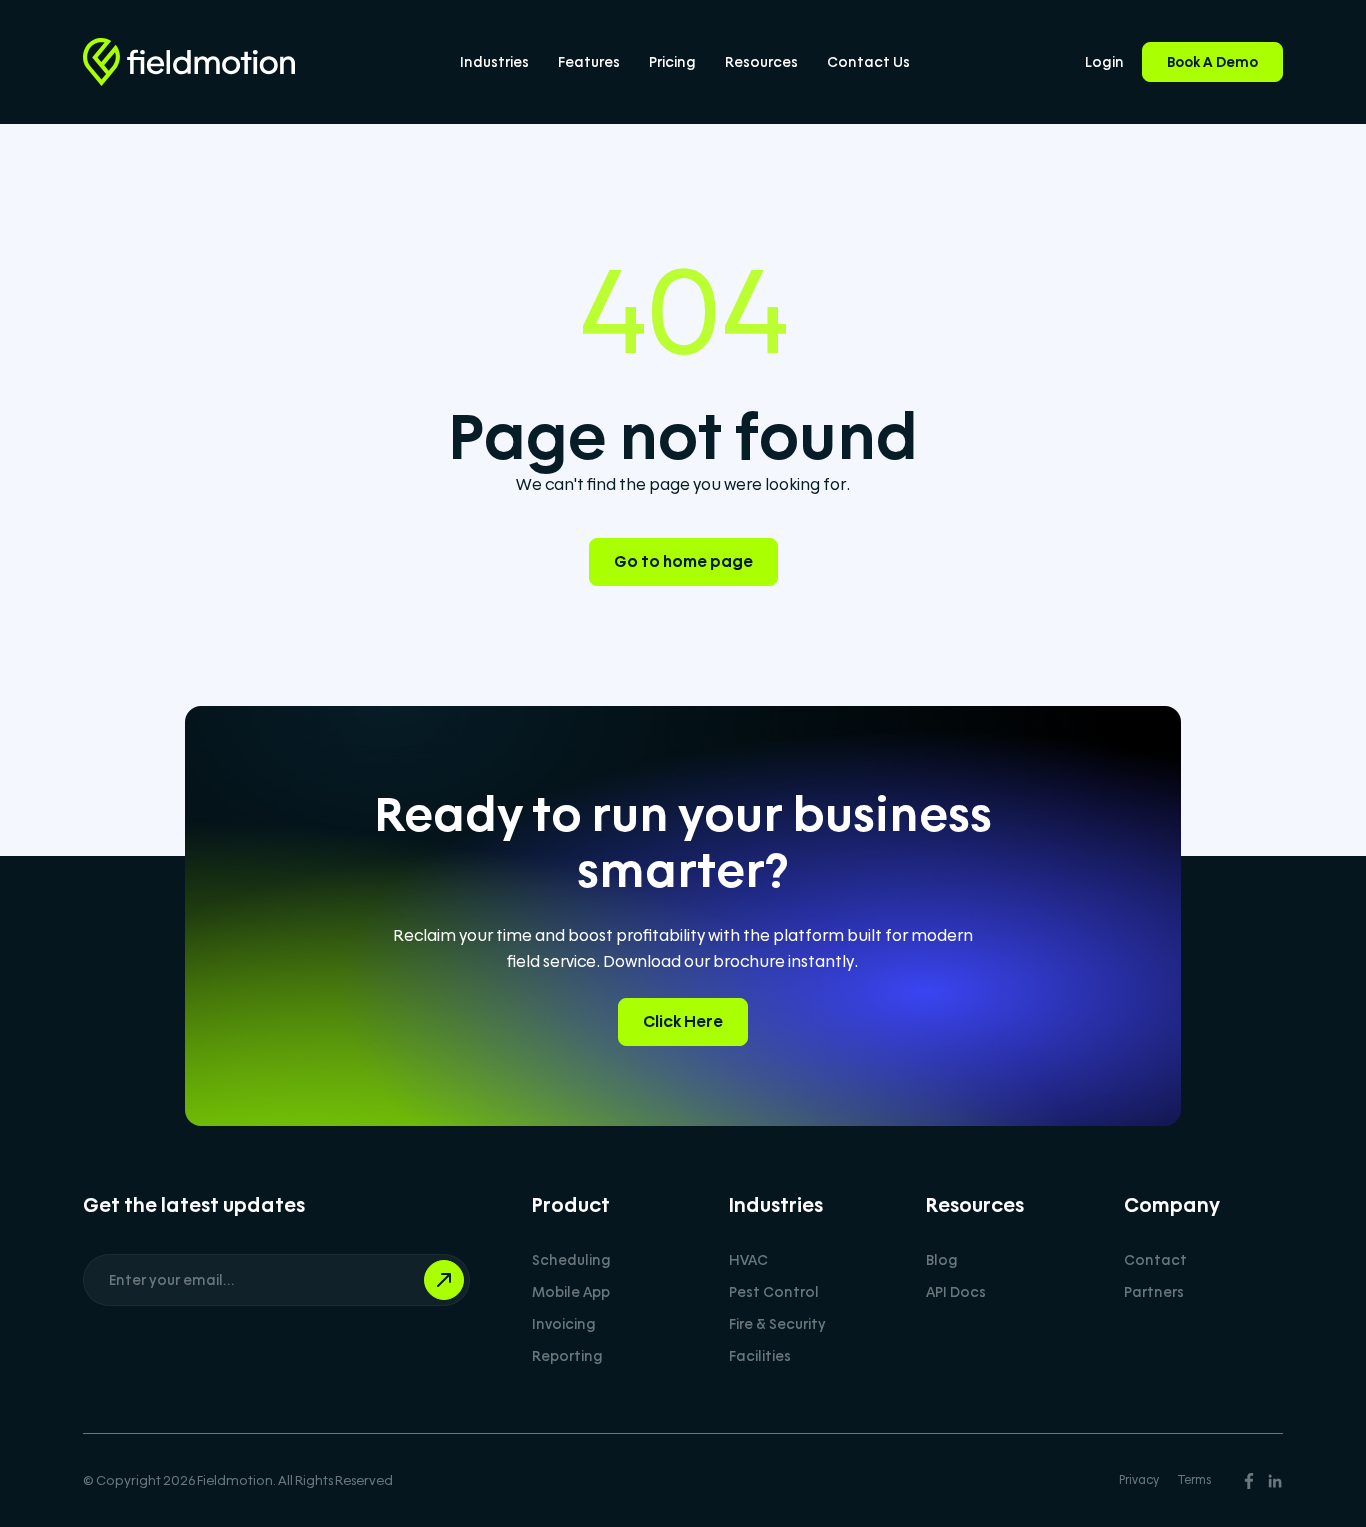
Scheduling (571, 1260)
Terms (1194, 1480)
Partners (1154, 1292)
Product (571, 1205)
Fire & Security (777, 1324)
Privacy (1139, 1480)
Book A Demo (1212, 62)
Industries (494, 62)
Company (1172, 1205)
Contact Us (868, 62)
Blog (942, 1260)
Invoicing (564, 1324)
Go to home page (683, 561)
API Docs (956, 1292)
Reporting (567, 1356)
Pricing (672, 62)
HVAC (748, 1260)
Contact (1155, 1260)
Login (1104, 62)
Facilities (760, 1356)
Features (589, 62)
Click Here (683, 1021)
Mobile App (571, 1292)
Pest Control (774, 1292)
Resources (761, 62)
